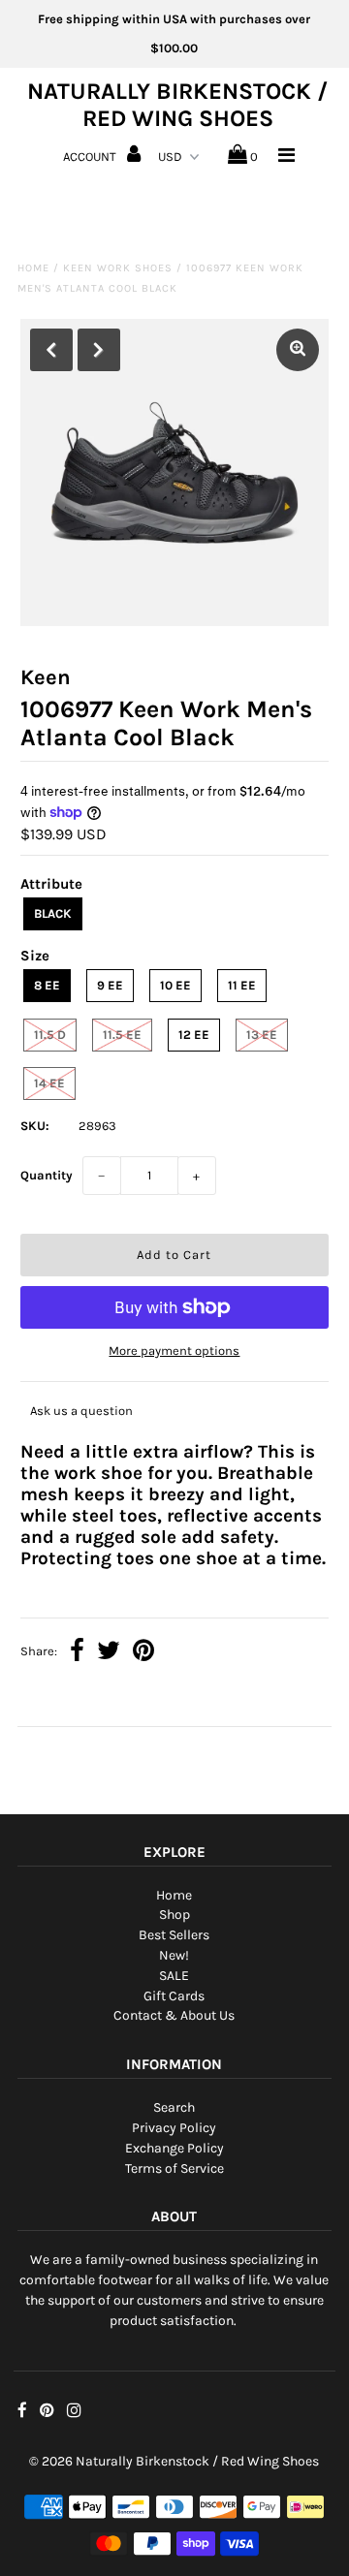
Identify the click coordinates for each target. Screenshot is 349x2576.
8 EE (47, 985)
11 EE (242, 985)
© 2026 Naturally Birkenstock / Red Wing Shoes (174, 2461)
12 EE (194, 1035)
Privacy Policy (174, 2128)
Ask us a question (81, 1411)
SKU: (35, 1126)
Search (174, 2107)
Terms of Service (174, 2168)
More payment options (174, 1351)
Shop (174, 1915)
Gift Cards (174, 1996)
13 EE (262, 1035)
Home (33, 268)
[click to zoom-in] (298, 350)
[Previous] (51, 350)
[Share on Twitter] (109, 1653)
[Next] (99, 350)
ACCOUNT (91, 157)
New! (174, 1955)
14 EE (49, 1083)
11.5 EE (122, 1035)
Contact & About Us (174, 2015)
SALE (174, 1976)
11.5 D (50, 1035)
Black (53, 913)
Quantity (47, 1175)
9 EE (110, 985)
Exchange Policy (174, 2148)
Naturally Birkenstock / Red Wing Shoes (177, 105)
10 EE (175, 985)
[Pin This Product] (143, 1653)
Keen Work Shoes (118, 268)
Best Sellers (174, 1935)
